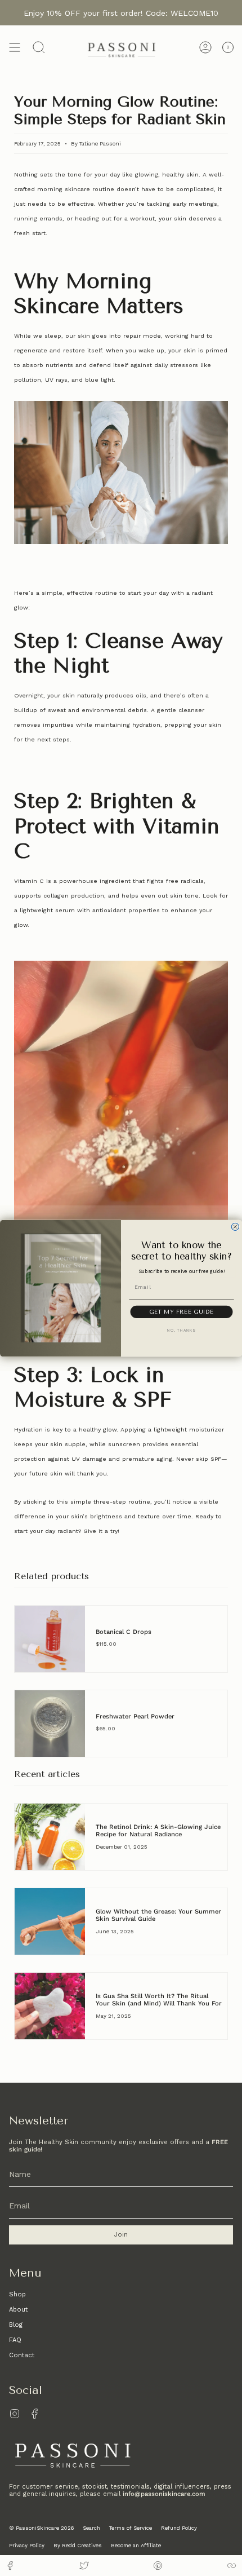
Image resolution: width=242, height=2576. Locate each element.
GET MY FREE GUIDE (181, 1311)
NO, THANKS (181, 1331)
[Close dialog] (235, 1227)
